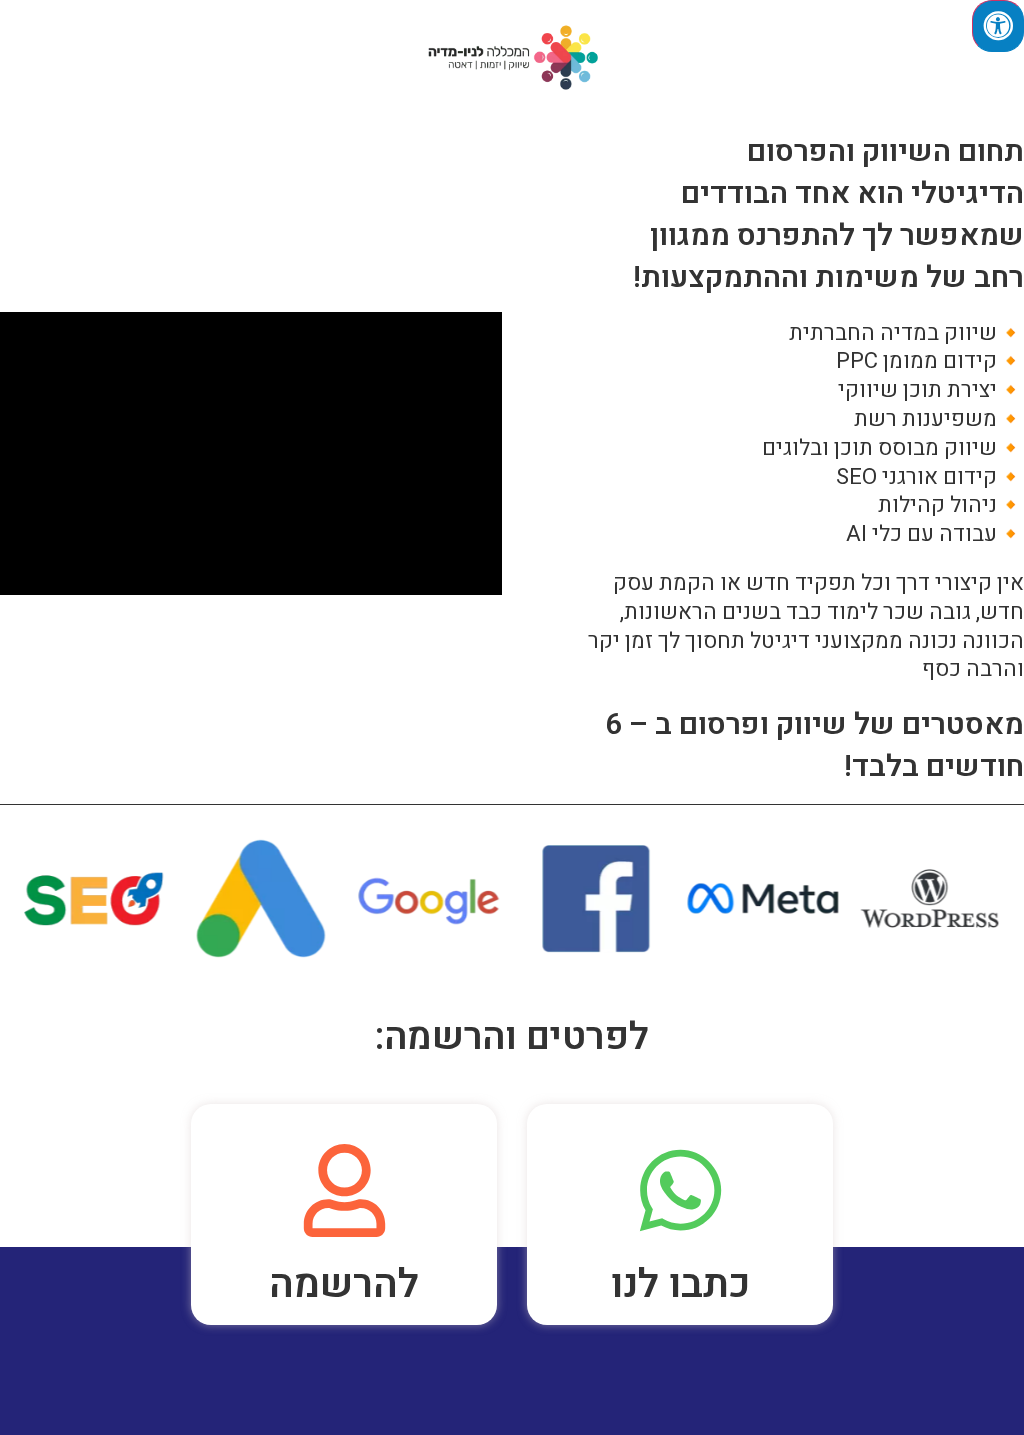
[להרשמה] (344, 1190)
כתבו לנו (680, 1284)
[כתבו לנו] (680, 1190)
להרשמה (344, 1284)
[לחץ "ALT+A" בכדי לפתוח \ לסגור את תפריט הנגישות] (998, 26)
